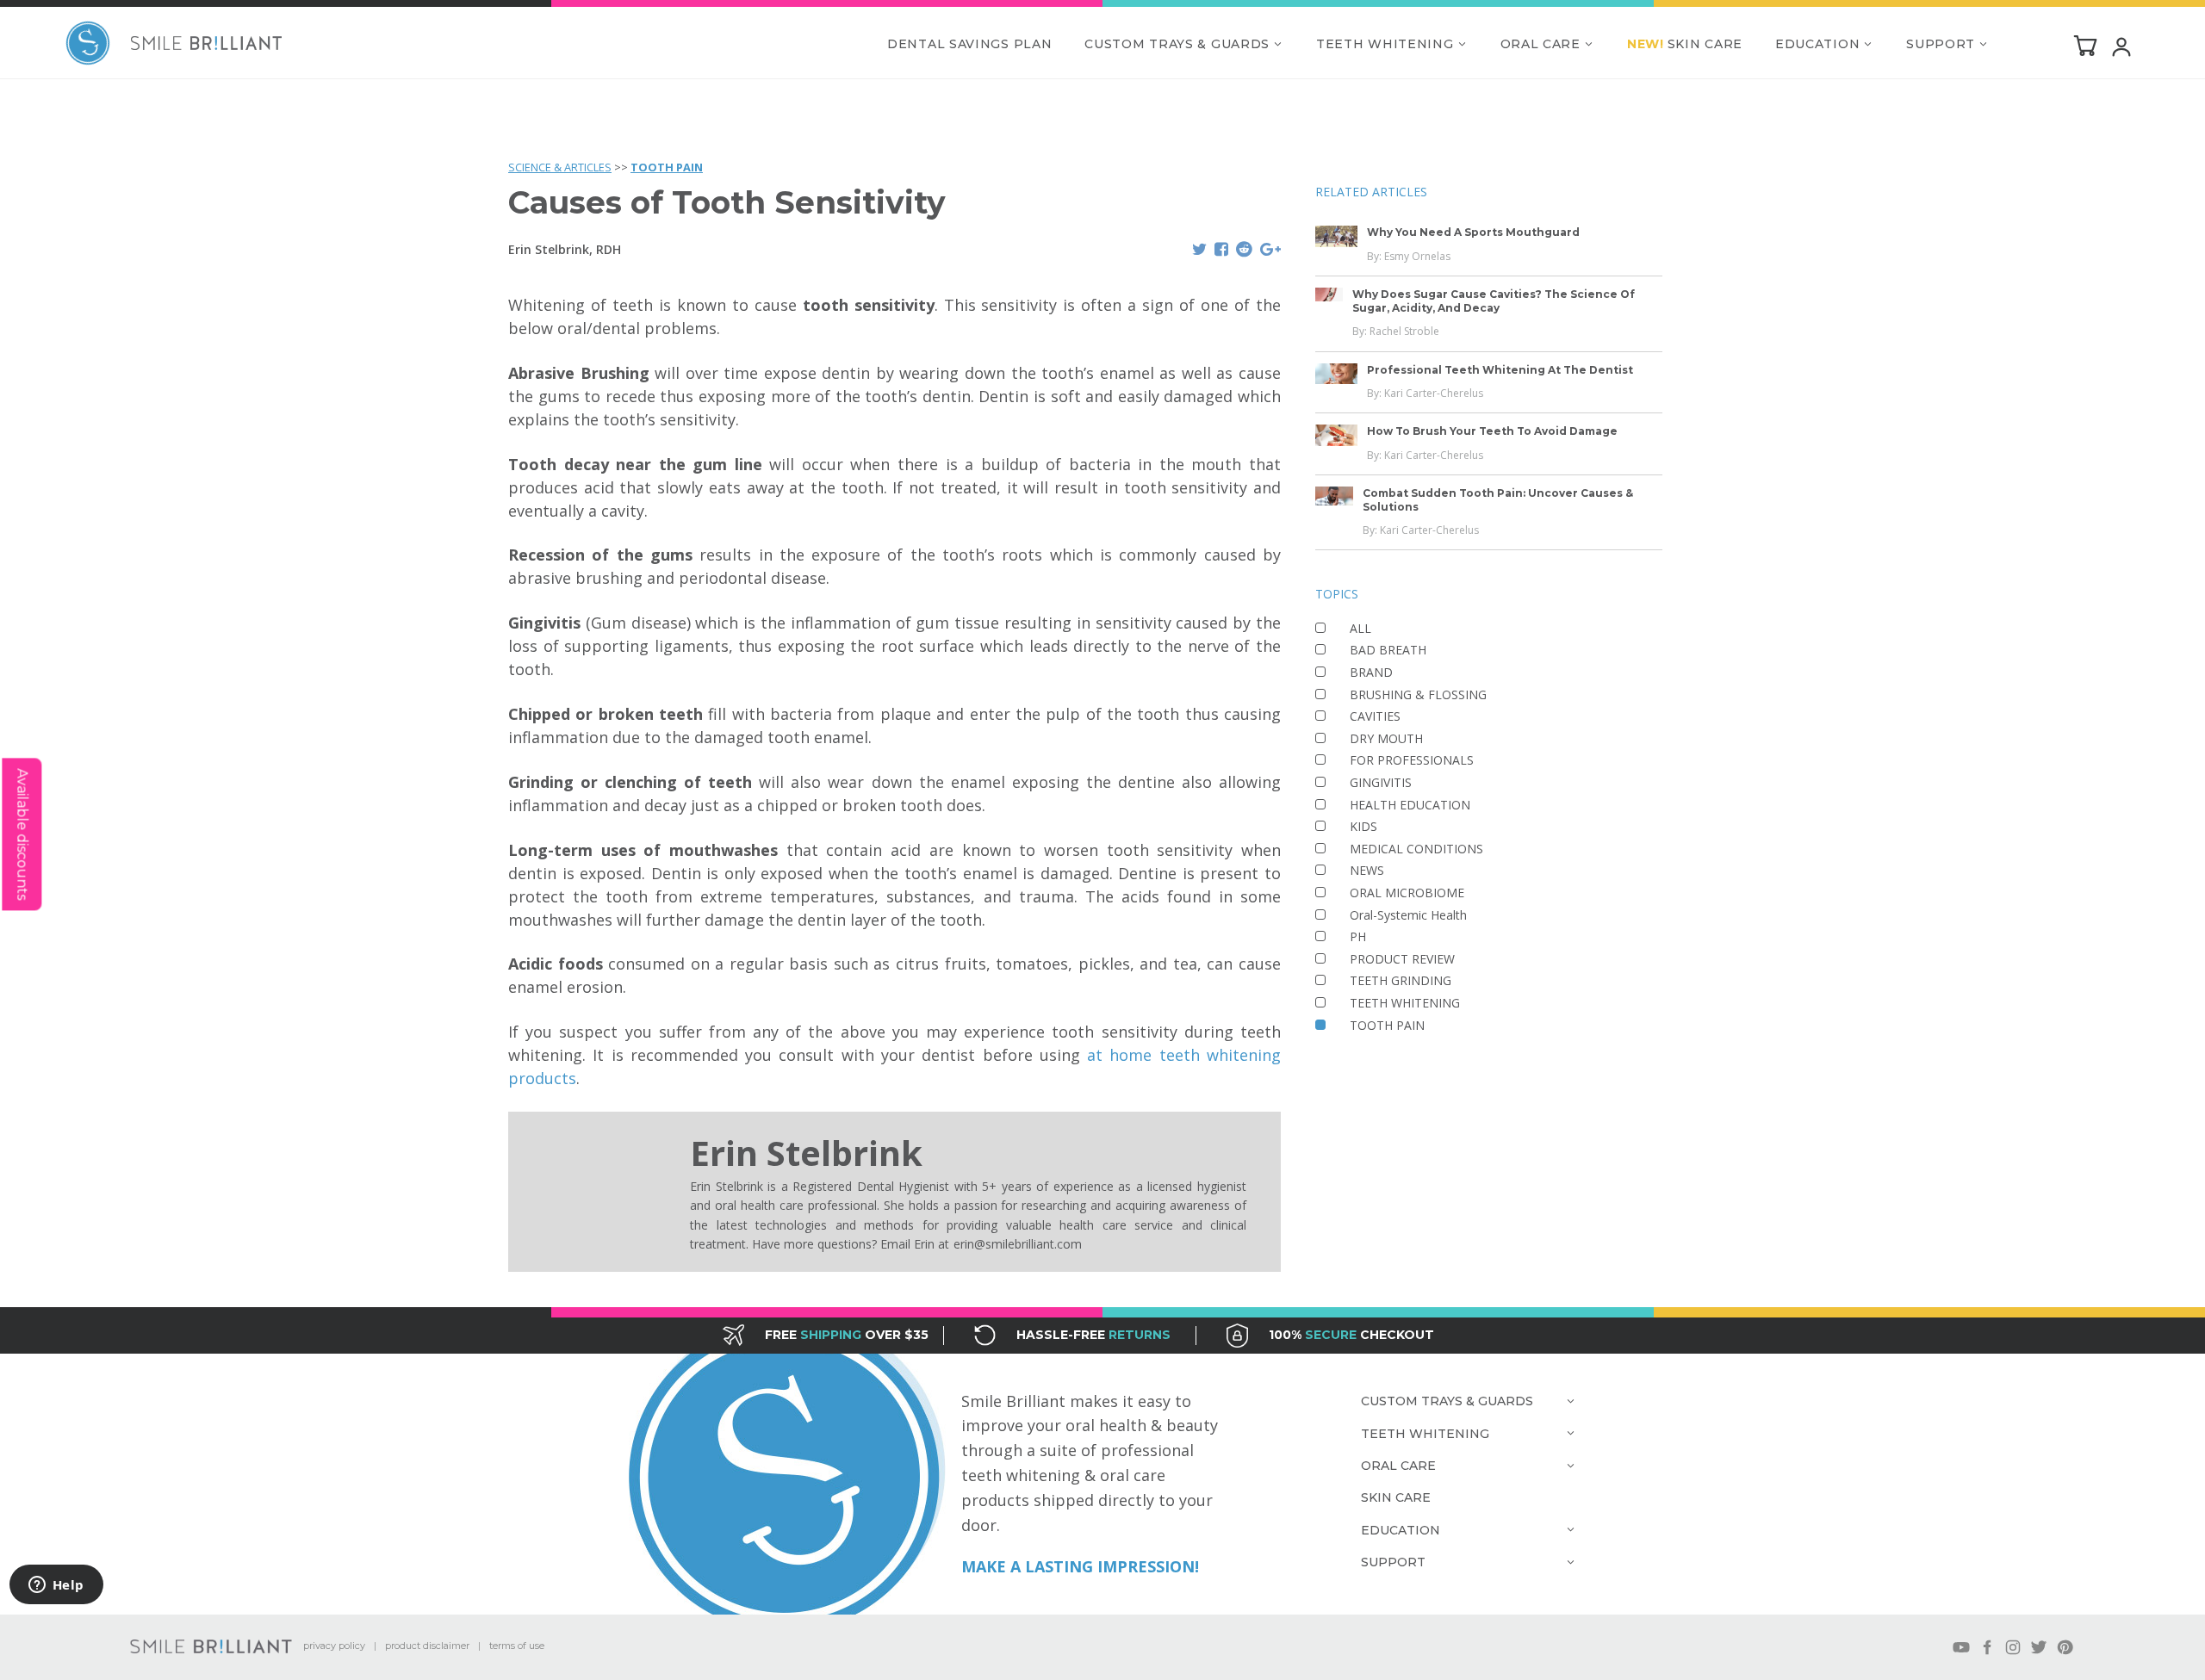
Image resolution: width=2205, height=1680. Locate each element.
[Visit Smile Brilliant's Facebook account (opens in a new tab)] (1987, 1647)
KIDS (1363, 826)
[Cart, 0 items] (2085, 45)
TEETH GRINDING (1401, 980)
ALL (1360, 628)
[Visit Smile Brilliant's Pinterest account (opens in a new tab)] (2065, 1647)
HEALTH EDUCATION (1410, 805)
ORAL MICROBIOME (1407, 893)
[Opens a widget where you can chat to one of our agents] (56, 1586)
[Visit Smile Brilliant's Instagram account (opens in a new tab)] (2013, 1647)
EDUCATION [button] (1817, 44)
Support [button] (1941, 44)
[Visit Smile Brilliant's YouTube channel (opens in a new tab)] (1961, 1647)
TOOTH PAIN (667, 167)
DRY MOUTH (1386, 738)
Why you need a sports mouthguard (1473, 232)
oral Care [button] (1540, 44)
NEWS (1367, 870)
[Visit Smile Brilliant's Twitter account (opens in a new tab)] (2039, 1647)
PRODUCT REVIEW (1402, 959)
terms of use (517, 1646)
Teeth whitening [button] (1385, 44)
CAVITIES (1375, 716)
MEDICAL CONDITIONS (1416, 849)
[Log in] (2121, 46)
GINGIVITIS (1381, 782)
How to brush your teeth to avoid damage (1492, 431)
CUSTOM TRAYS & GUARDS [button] (1177, 44)
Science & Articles (560, 167)
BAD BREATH (1388, 650)
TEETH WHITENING (1405, 1003)
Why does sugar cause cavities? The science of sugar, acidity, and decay (1494, 301)
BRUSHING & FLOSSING (1418, 694)
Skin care (1685, 44)
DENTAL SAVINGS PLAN (969, 44)
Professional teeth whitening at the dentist (1500, 370)
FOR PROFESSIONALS (1412, 760)
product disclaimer (427, 1646)
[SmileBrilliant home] (174, 43)
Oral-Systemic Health (1408, 915)
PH (1358, 936)
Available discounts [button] (22, 834)
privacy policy (334, 1646)
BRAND (1371, 672)
